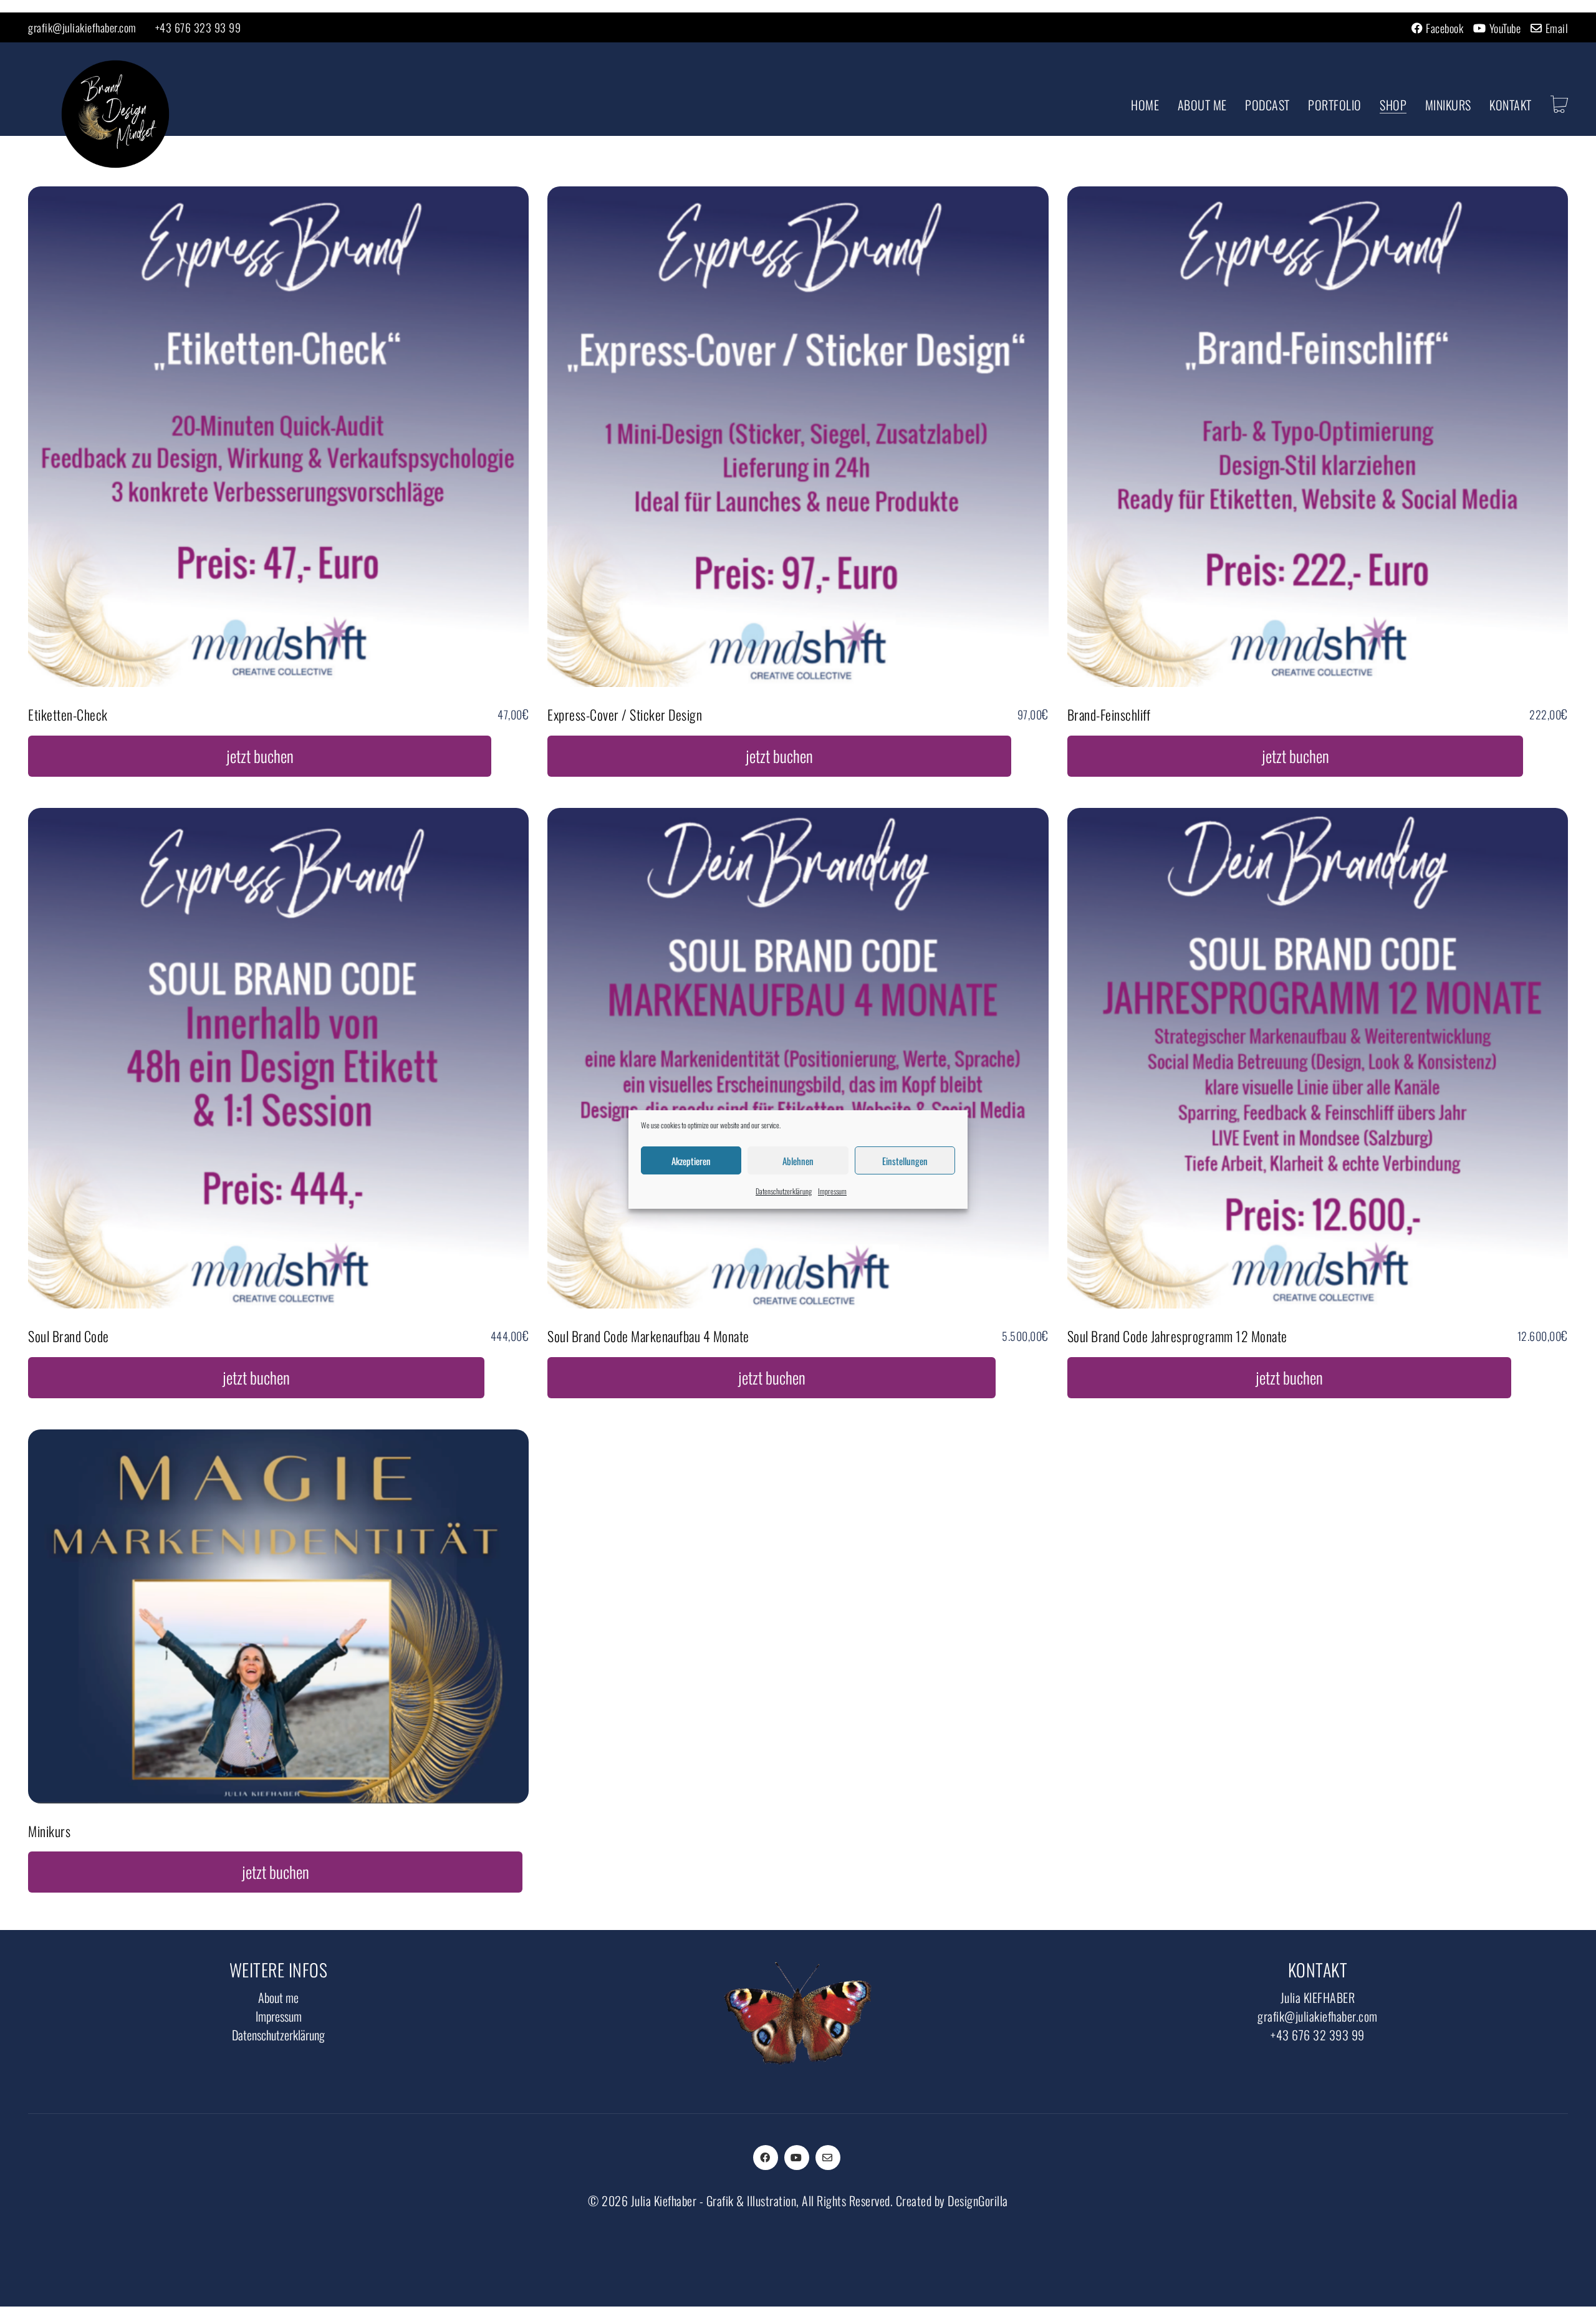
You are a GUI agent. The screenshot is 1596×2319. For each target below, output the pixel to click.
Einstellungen (905, 1161)
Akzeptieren (691, 1161)
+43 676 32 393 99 (1318, 2035)
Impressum (832, 1191)
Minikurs (49, 1831)
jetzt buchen (260, 756)
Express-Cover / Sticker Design (625, 714)
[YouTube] (797, 2158)
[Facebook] (766, 2158)
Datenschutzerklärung (784, 1191)
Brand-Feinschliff (1109, 714)
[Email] (828, 2158)
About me (278, 1997)
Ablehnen (798, 1161)
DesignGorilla (978, 2201)
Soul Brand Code (69, 1336)
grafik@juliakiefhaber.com (82, 27)
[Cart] (1560, 105)
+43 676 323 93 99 (198, 27)
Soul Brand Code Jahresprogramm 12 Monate (1177, 1336)
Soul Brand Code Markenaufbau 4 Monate (648, 1336)
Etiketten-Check (68, 714)
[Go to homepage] (115, 114)
